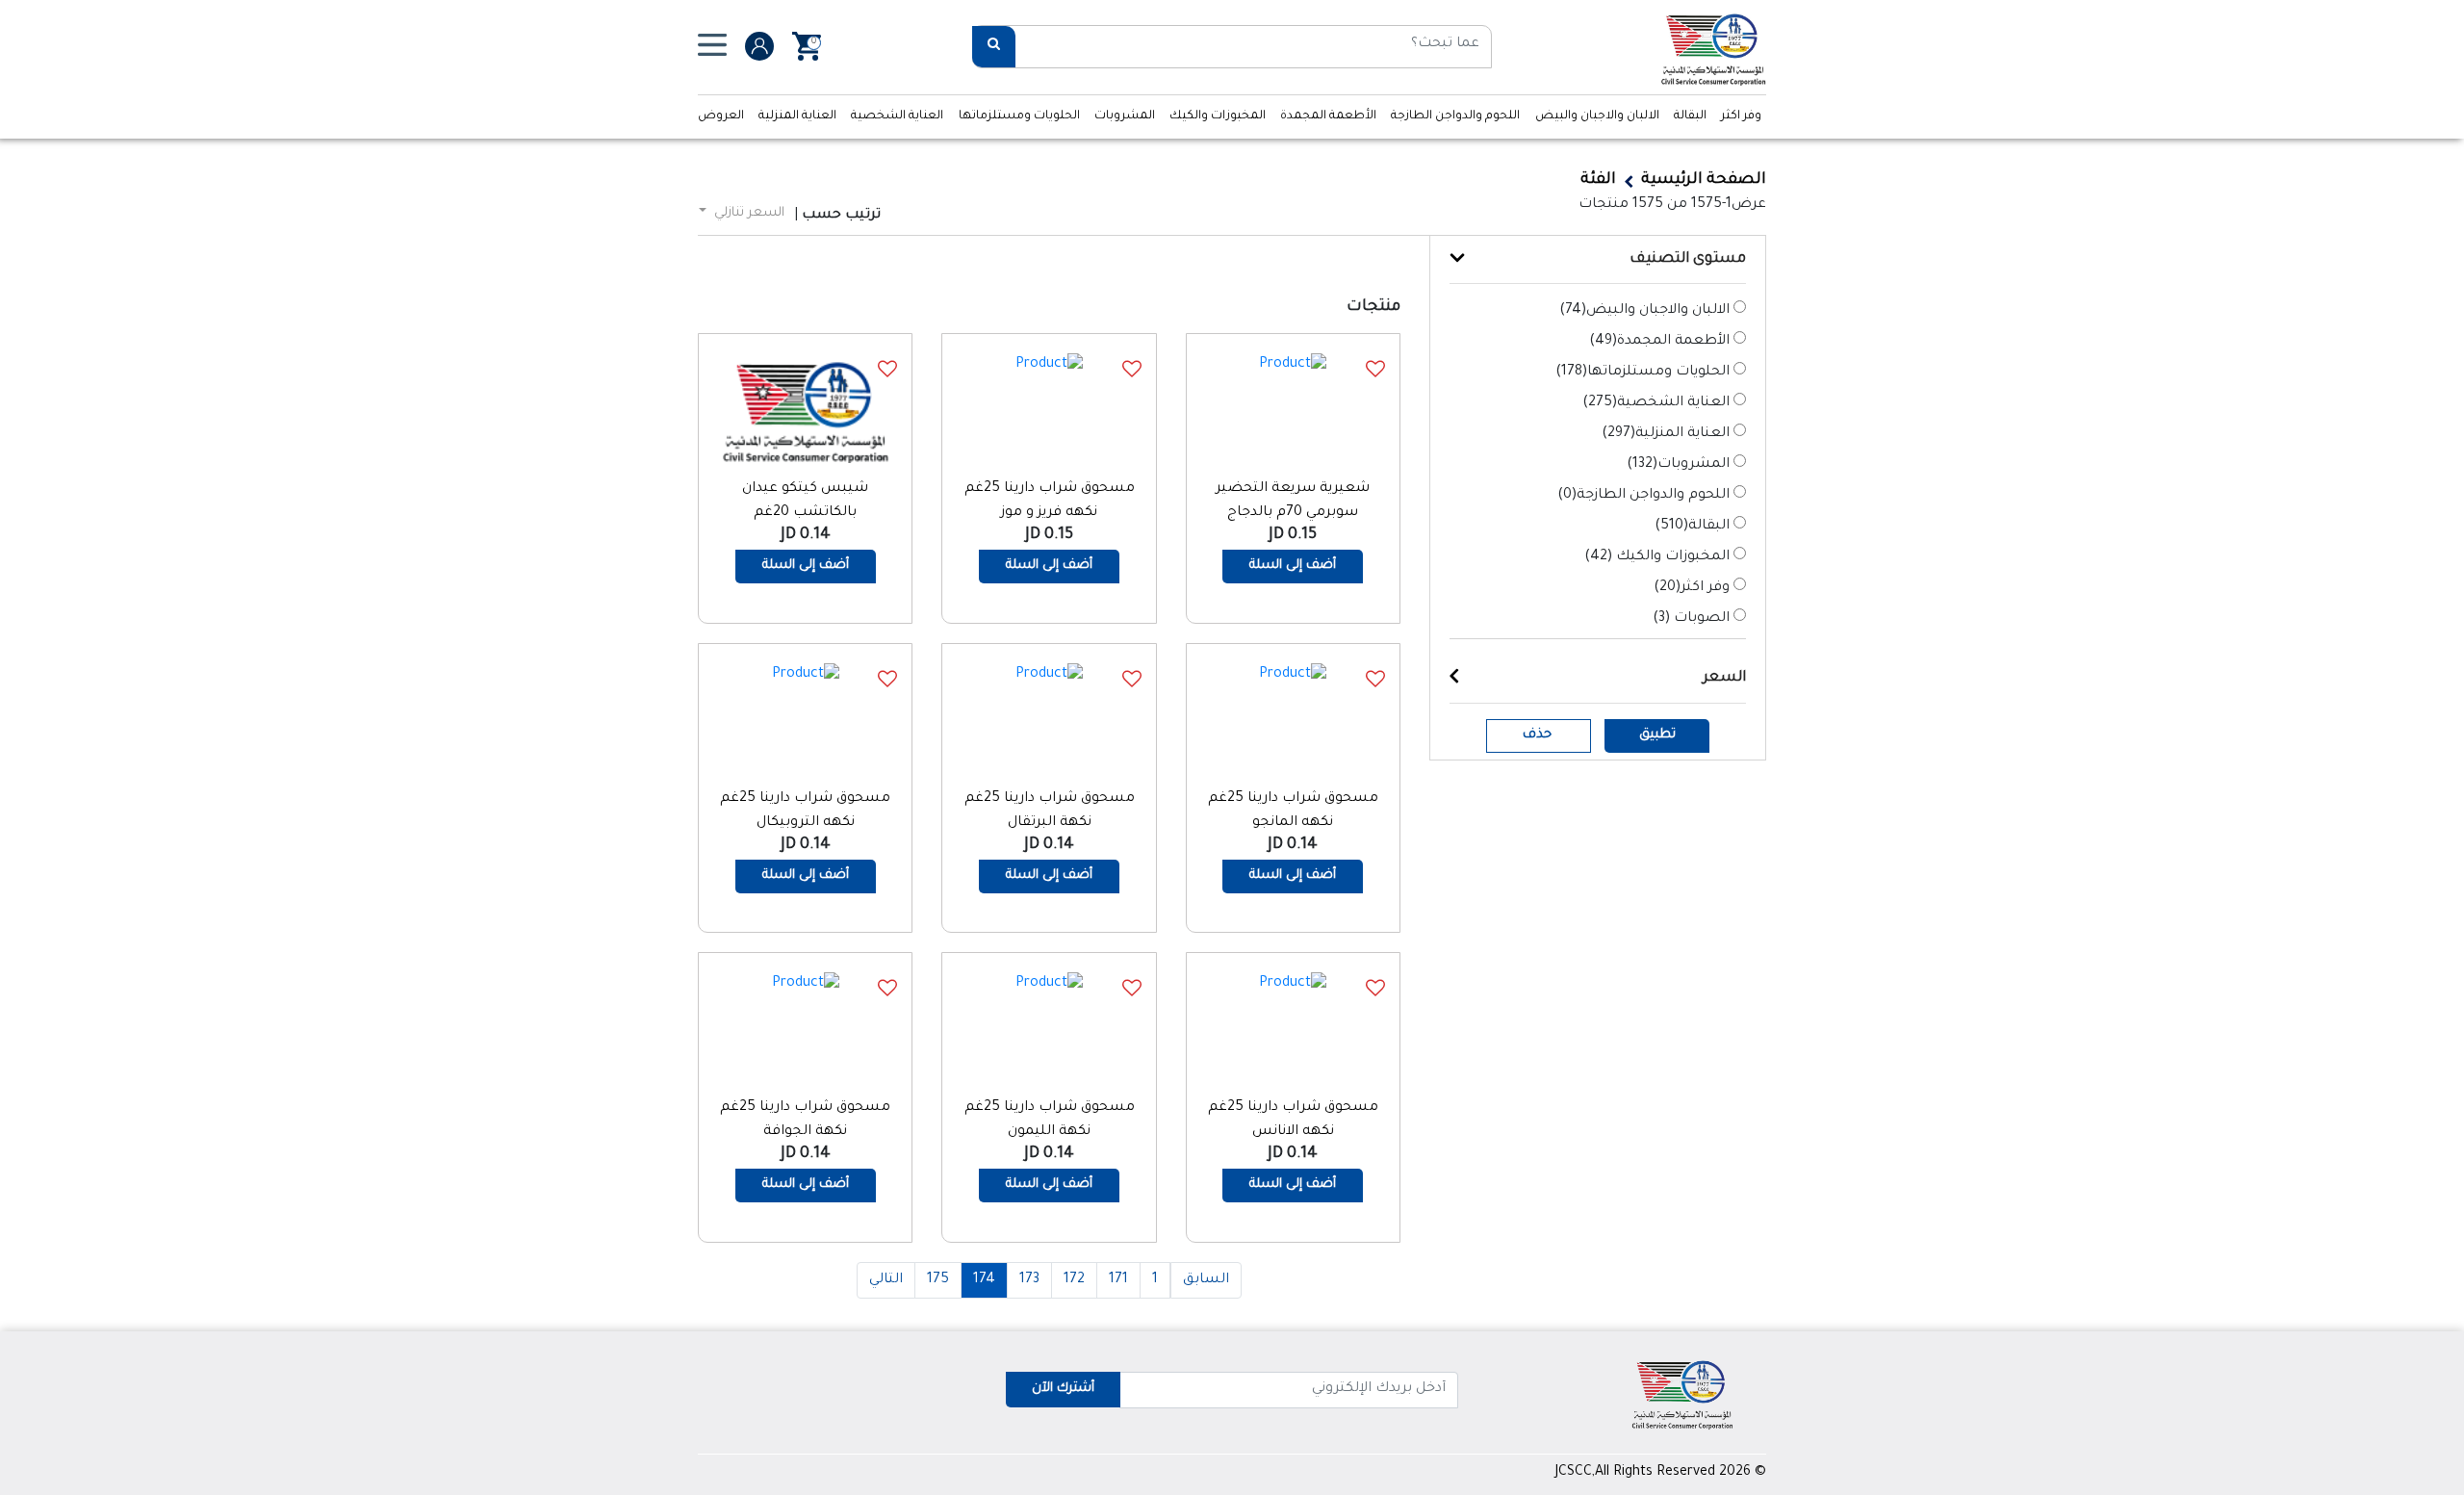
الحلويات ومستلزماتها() (1643, 373)
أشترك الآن (1063, 1389)
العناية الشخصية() (1656, 403)
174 (984, 1280)
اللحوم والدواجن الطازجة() (1643, 496)
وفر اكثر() (1692, 588)
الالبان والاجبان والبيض (1597, 116)
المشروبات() (1678, 465)
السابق (1206, 1280)
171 (1118, 1280)
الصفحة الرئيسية (1704, 180)
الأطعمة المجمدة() (1659, 342)
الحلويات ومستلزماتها (1019, 116)
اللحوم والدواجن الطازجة (1455, 116)
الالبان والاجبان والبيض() (1644, 311)
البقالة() (1692, 527)
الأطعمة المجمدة (1328, 116)
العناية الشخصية (897, 116)
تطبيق (1657, 735)
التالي (886, 1280)
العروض (721, 116)
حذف (1537, 735)
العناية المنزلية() (1666, 434)
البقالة (1690, 116)
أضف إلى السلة (1293, 566)
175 (938, 1280)
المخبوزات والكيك (1218, 116)
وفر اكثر (1741, 116)
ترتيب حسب (841, 216)
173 (1029, 1280)
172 (1074, 1280)
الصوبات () (1691, 619)
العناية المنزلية (797, 116)
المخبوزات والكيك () (1657, 557)
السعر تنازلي (747, 213)
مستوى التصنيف (1688, 259)
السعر (1724, 678)
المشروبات (1125, 116)
